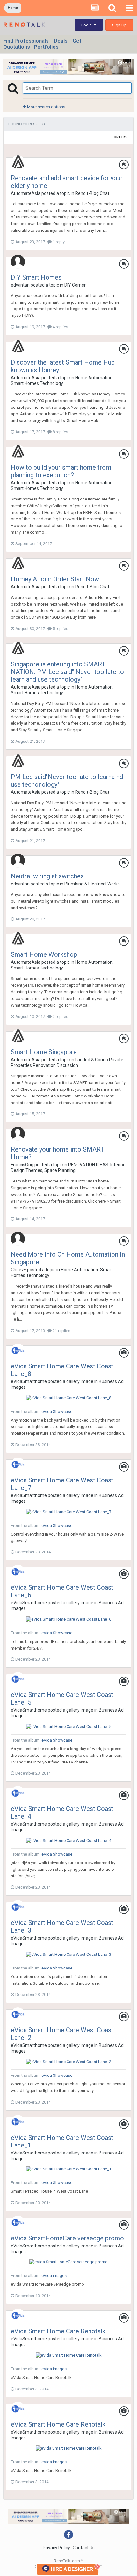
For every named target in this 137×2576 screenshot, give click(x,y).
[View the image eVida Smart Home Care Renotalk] (69, 2355)
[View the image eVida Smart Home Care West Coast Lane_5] (69, 1726)
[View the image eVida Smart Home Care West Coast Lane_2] (69, 2061)
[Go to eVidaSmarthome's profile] (18, 1351)
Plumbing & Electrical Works (92, 884)
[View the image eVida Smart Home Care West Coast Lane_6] (69, 1619)
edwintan (20, 285)
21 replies (61, 1331)
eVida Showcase (57, 1412)
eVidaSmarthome (29, 1381)
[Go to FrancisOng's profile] (18, 1134)
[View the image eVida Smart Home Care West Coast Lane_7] (69, 1512)
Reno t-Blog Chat (92, 193)
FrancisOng (22, 1165)
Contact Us (84, 2548)
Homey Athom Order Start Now (55, 579)
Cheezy (18, 1270)
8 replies (60, 432)
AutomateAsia (26, 193)
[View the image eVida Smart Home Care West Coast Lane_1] (69, 2169)
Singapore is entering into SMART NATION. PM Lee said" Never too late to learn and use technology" (67, 672)
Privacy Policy (56, 2548)
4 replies (60, 327)
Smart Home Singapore (44, 1052)
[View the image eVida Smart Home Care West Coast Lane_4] (69, 1840)
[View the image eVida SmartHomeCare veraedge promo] (68, 2262)
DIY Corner (75, 285)
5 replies (60, 629)
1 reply (58, 242)
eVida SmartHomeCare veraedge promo (67, 2238)
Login (87, 25)
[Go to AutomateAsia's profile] (18, 162)
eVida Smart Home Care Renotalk (58, 2331)
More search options (46, 107)
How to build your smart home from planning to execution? (61, 471)
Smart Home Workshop (44, 954)
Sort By (119, 137)
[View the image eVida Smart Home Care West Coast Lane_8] (69, 1398)
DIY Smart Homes (36, 277)
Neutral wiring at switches (47, 876)
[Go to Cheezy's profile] (18, 1239)
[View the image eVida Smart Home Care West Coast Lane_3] (69, 1954)
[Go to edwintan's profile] (18, 262)
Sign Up (119, 25)
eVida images (54, 2276)
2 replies (60, 1016)
